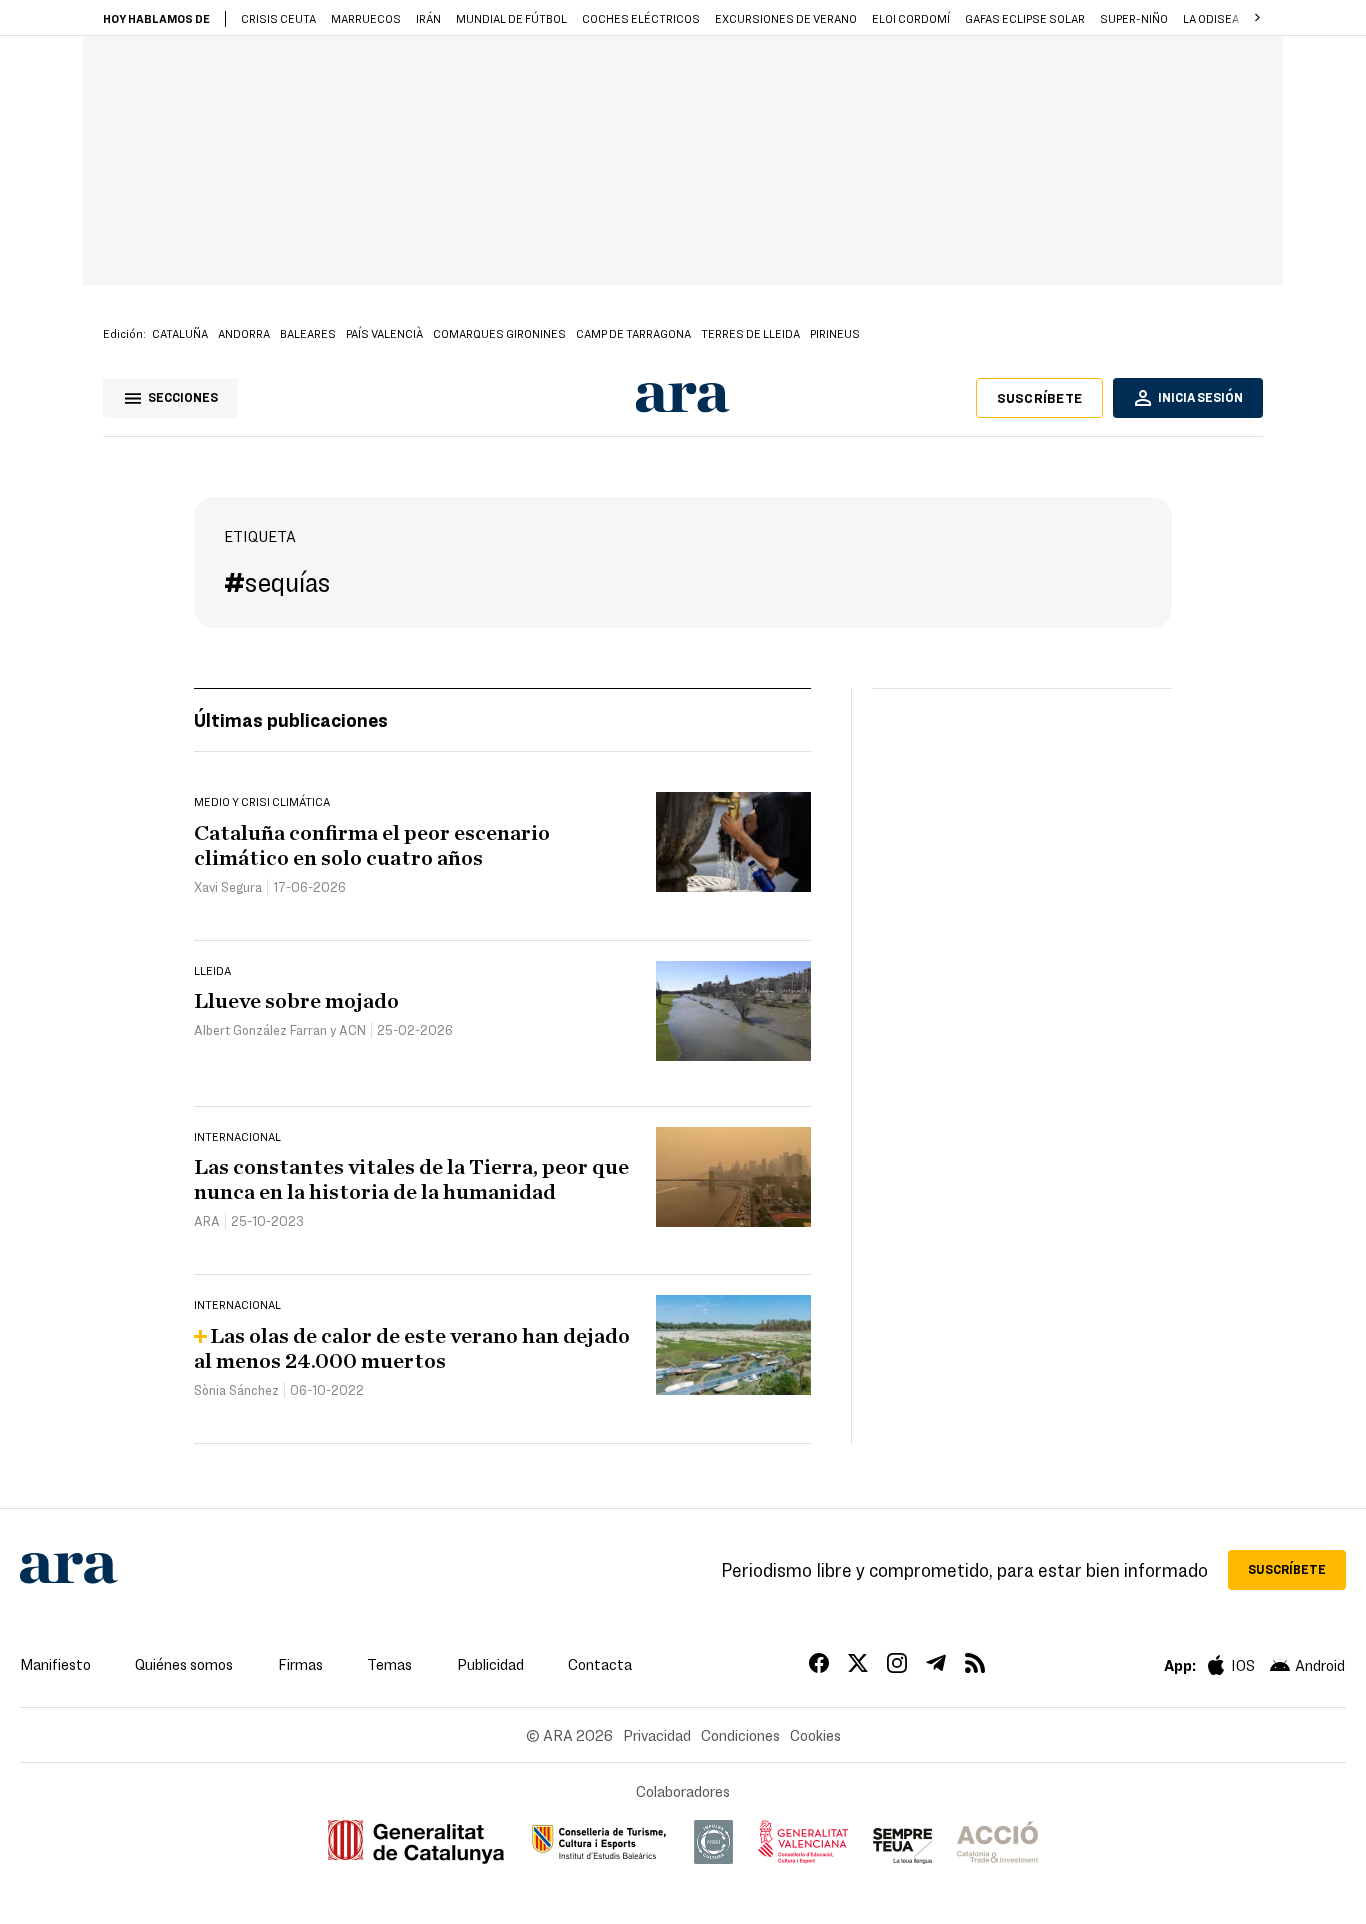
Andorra (244, 333)
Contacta (600, 1664)
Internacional (237, 1136)
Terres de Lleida (750, 333)
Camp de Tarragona (633, 333)
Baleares (308, 333)
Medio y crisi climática (262, 801)
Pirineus (835, 333)
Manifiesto (55, 1664)
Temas (389, 1664)
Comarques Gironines (499, 333)
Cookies (815, 1735)
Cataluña (180, 333)
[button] (1257, 18)
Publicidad (490, 1664)
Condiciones (740, 1735)
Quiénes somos (184, 1664)
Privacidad (657, 1735)
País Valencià (384, 333)
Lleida (212, 970)
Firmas (300, 1664)
